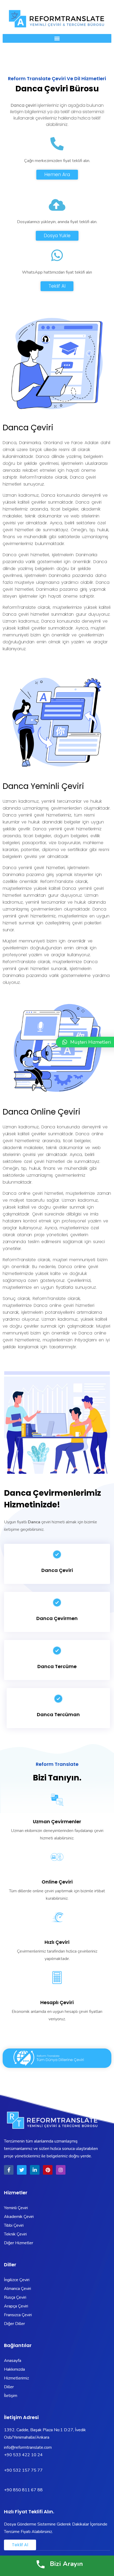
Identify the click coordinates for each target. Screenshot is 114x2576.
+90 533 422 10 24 (24, 2455)
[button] (57, 38)
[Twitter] (22, 2170)
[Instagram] (61, 2170)
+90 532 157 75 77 (23, 2470)
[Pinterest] (48, 2170)
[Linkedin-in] (35, 2170)
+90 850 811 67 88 (23, 2490)
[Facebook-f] (9, 2170)
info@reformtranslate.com (28, 2447)
